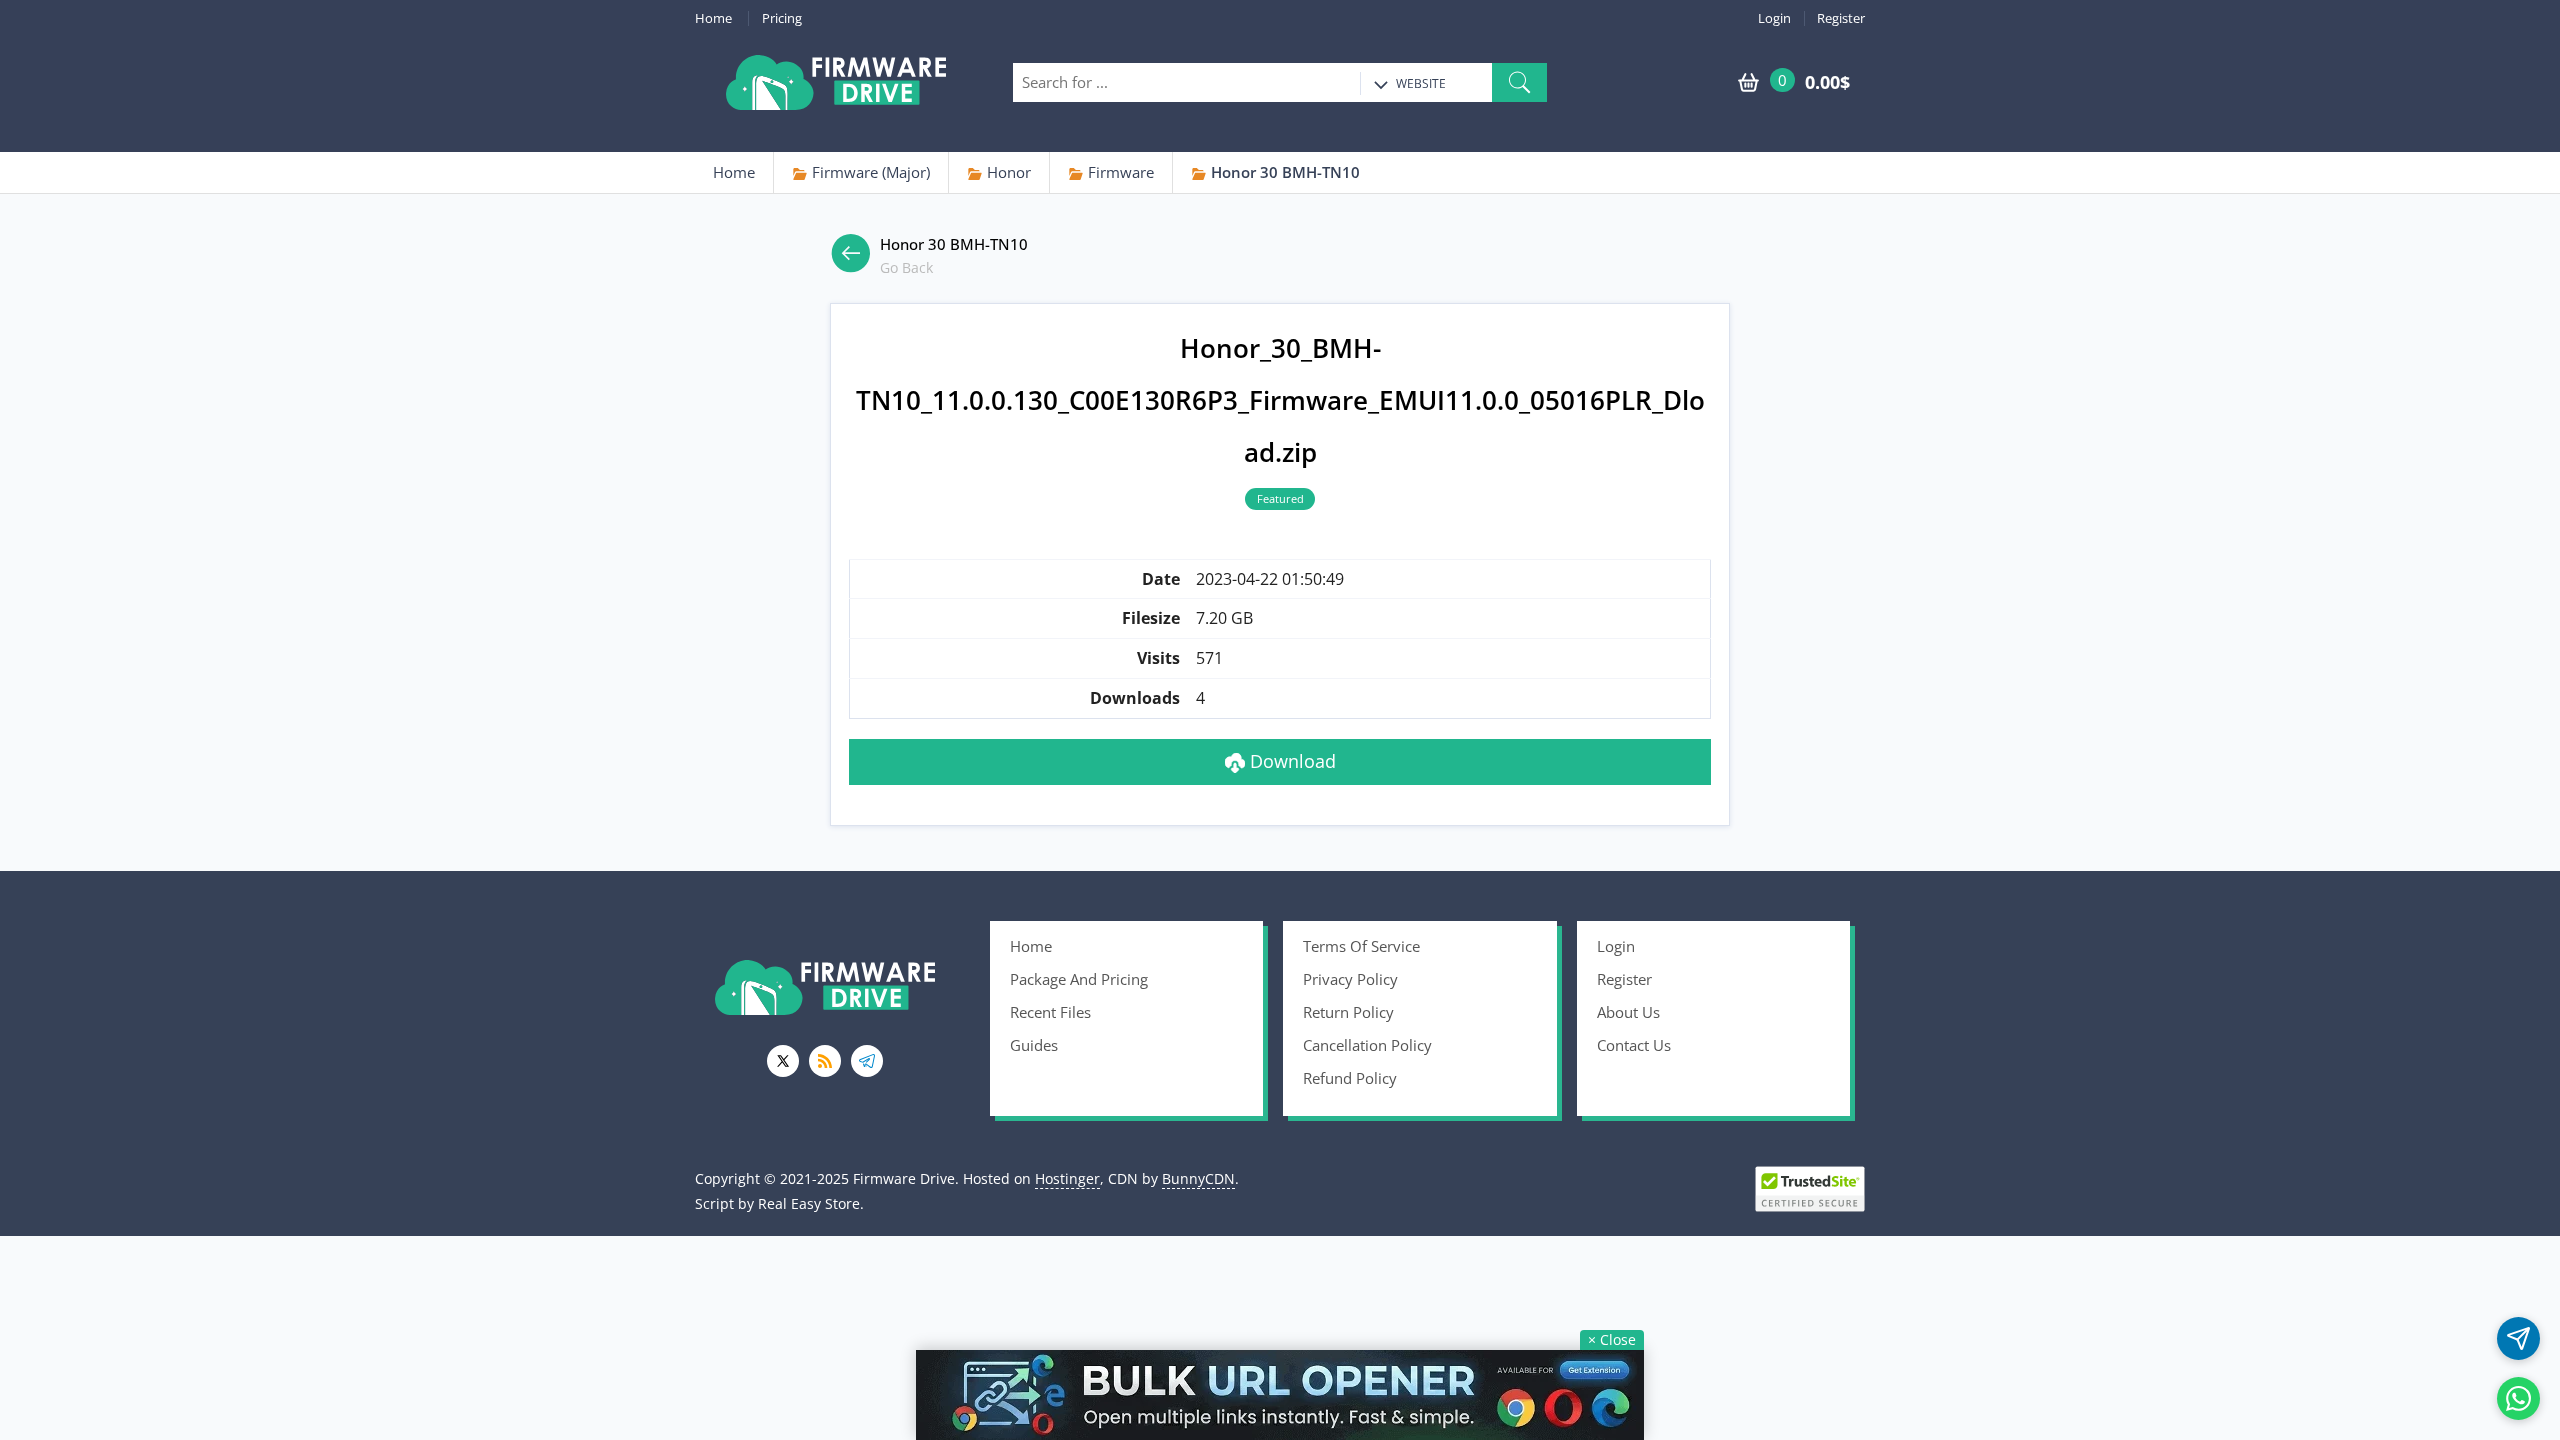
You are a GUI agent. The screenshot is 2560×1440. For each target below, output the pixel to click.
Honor (1007, 172)
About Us (1628, 1012)
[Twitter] (783, 1061)
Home (713, 18)
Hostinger (1067, 1178)
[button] (1519, 82)
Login (1774, 18)
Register (1841, 18)
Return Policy (1348, 1012)
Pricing (782, 18)
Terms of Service (1361, 946)
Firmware (1119, 172)
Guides (1034, 1045)
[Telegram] (867, 1061)
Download (1290, 761)
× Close (1612, 1339)
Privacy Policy (1350, 979)
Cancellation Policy (1367, 1045)
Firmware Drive (836, 82)
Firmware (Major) (869, 172)
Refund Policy (1350, 1078)
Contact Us (1634, 1045)
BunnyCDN (1198, 1178)
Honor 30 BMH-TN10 (1283, 172)
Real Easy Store (809, 1203)
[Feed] (825, 1061)
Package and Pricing (1079, 979)
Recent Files (1050, 1012)
